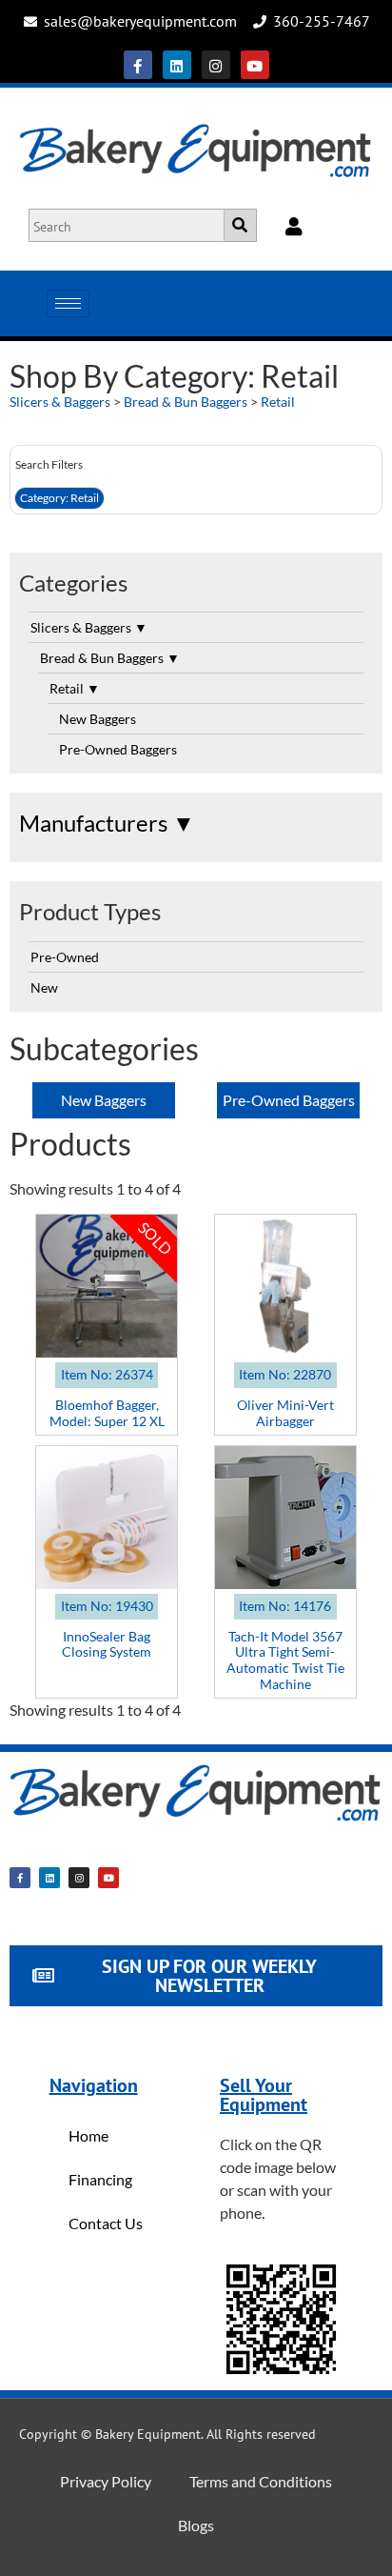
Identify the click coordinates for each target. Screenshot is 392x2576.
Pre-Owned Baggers (118, 749)
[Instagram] (216, 65)
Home (88, 2135)
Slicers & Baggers (60, 402)
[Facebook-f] (138, 65)
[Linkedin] (177, 65)
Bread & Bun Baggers (186, 402)
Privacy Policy (106, 2481)
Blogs (196, 2525)
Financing (100, 2179)
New (44, 987)
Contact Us (106, 2223)
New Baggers (98, 719)
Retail (278, 402)
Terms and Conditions (261, 2481)
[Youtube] (255, 65)
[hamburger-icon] (68, 303)
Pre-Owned (65, 957)
